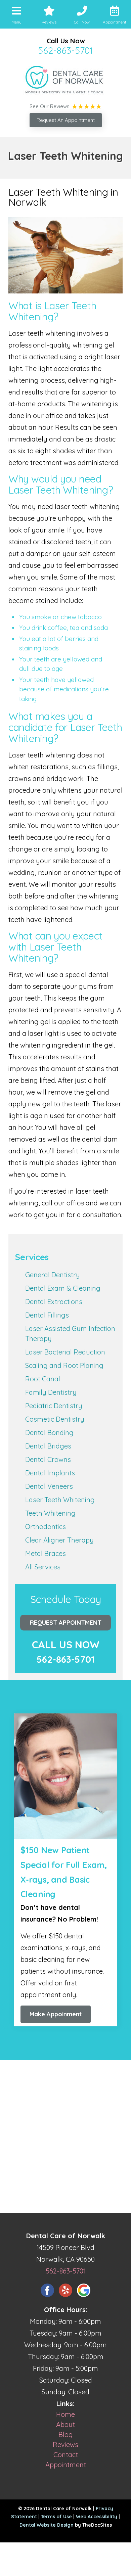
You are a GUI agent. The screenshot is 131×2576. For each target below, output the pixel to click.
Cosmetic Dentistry (55, 1419)
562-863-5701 (65, 50)
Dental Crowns (48, 1459)
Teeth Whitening (50, 1513)
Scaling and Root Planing (64, 1365)
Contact (66, 2455)
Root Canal (43, 1379)
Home (65, 2414)
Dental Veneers (49, 1486)
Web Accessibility (97, 2517)
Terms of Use (56, 2517)
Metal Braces (46, 1553)
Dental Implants (50, 1473)
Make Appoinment (56, 2014)
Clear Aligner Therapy (59, 1540)
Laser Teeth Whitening (60, 1500)
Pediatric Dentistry (54, 1406)
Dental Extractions (54, 1302)
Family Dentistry (51, 1392)
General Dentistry (53, 1275)
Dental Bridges (48, 1446)
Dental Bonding (49, 1433)
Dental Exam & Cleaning (63, 1288)
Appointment (66, 2465)
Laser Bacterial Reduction (65, 1352)
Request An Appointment (66, 120)
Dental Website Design (47, 2525)
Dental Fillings (47, 1315)
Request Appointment (66, 1623)
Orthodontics (46, 1527)
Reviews (65, 2445)
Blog (66, 2434)
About (65, 2424)
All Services (43, 1567)
